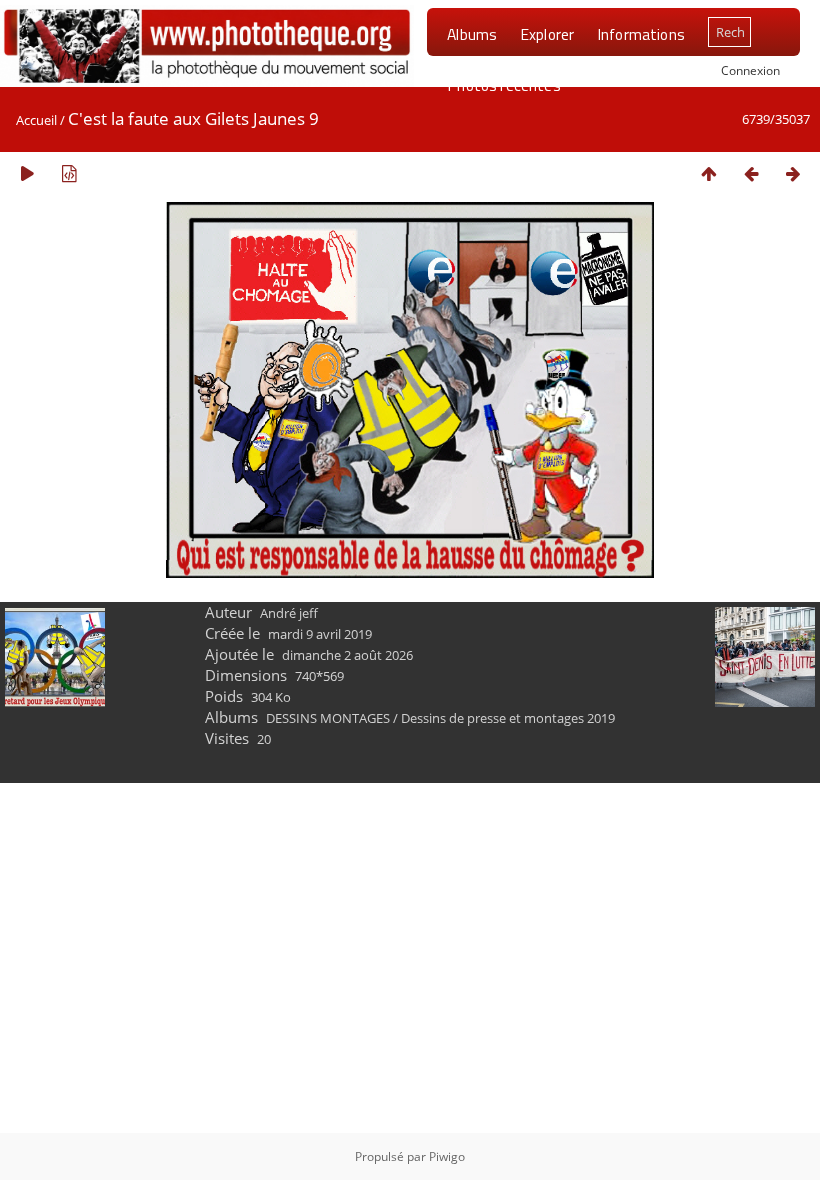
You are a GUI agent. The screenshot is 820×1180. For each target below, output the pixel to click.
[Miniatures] (709, 173)
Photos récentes (503, 85)
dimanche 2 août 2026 (347, 655)
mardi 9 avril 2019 (320, 634)
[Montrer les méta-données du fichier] (69, 173)
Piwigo (447, 1156)
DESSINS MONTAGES (328, 718)
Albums (472, 34)
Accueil (36, 120)
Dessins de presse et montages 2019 (508, 718)
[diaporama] (27, 173)
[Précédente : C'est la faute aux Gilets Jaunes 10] (751, 173)
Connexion (750, 70)
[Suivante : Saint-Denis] (793, 173)
